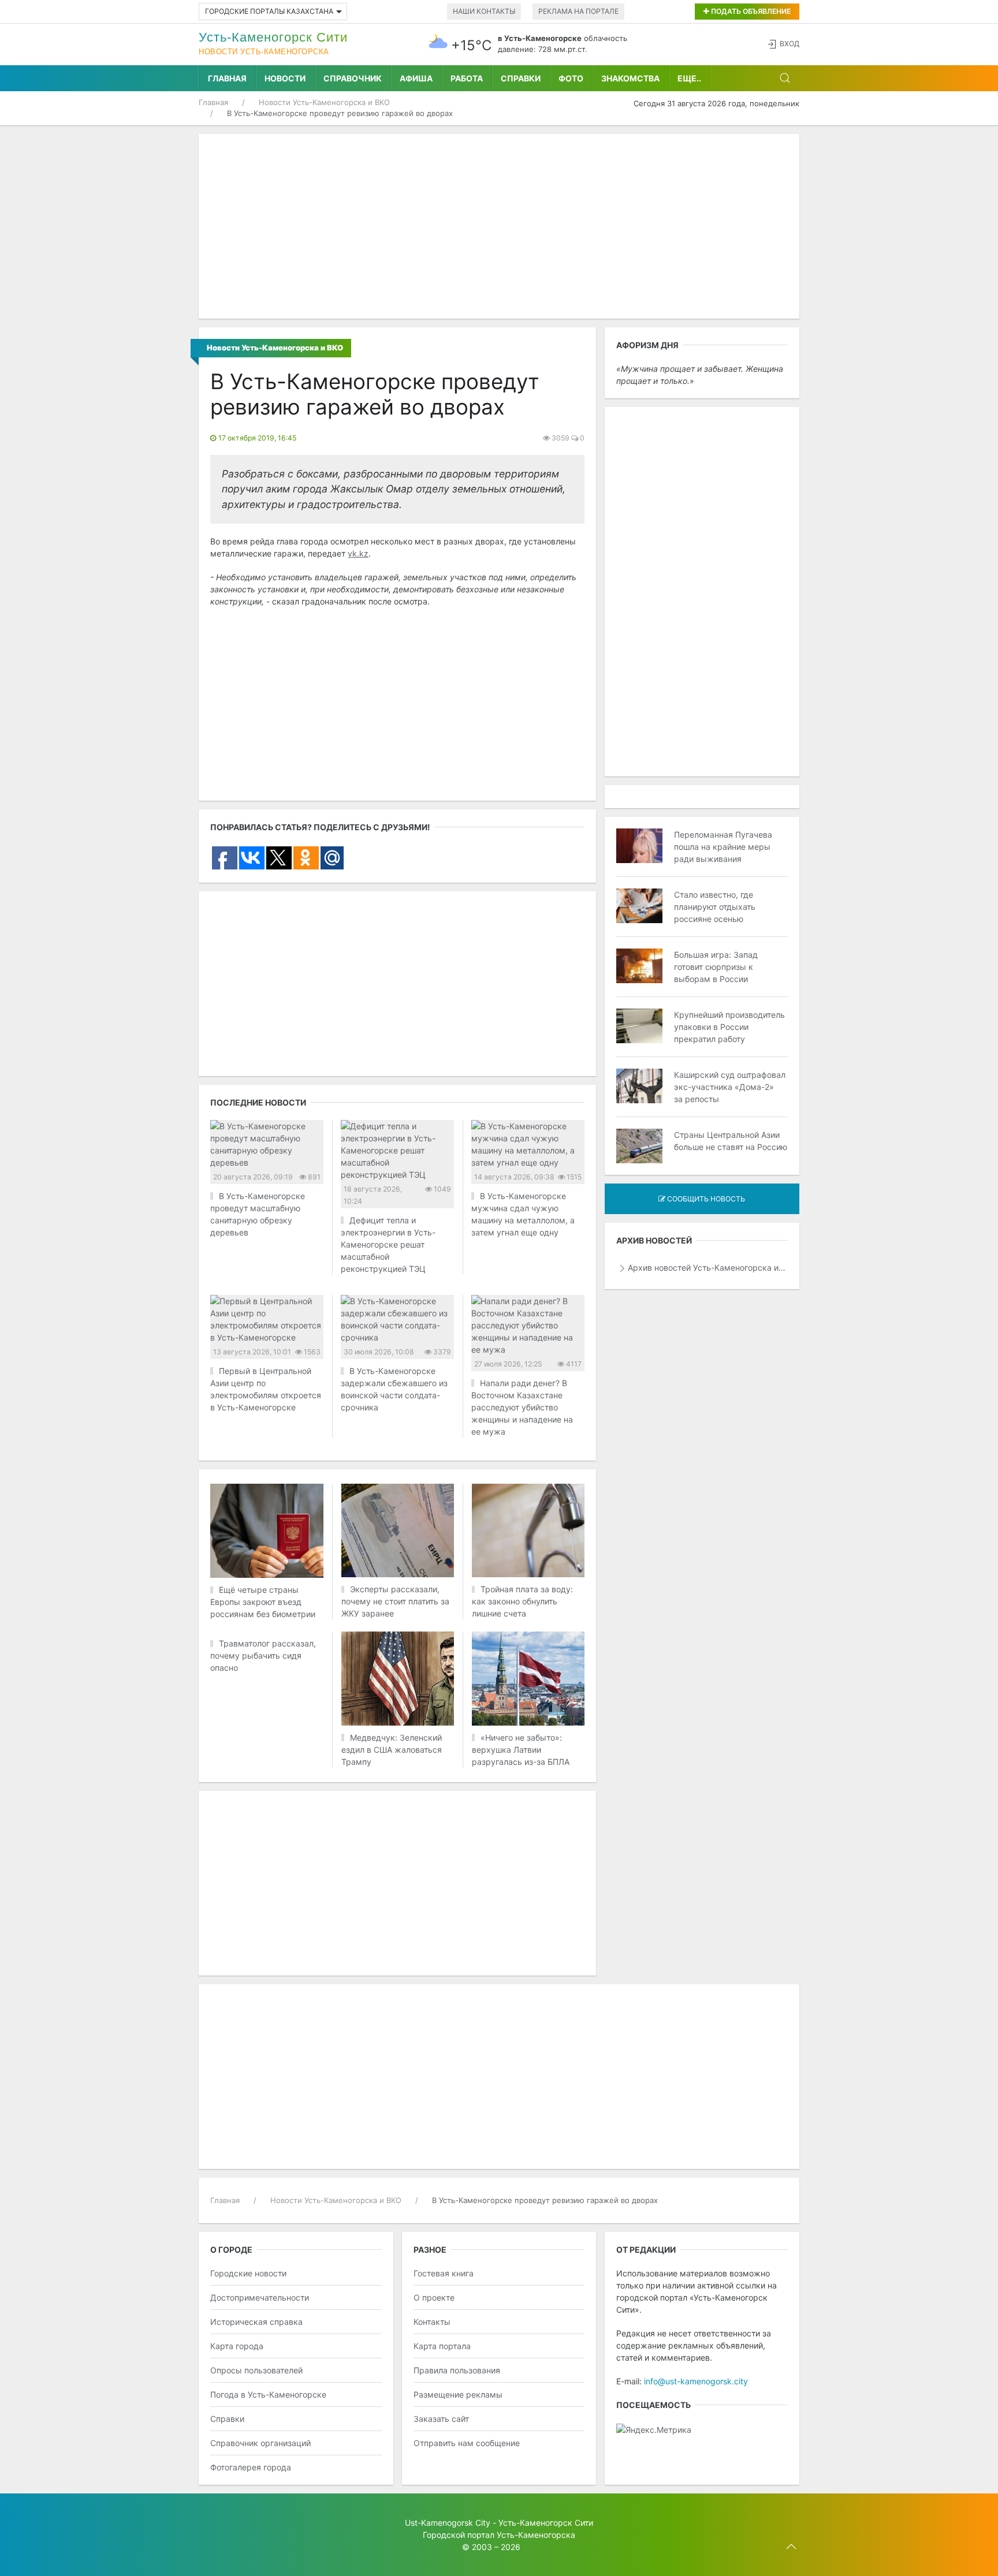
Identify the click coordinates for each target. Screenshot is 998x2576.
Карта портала (442, 2346)
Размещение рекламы (458, 2394)
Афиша (416, 78)
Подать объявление (750, 11)
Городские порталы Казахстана (269, 11)
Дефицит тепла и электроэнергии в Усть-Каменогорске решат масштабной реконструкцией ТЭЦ (388, 1244)
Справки (521, 78)
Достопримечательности (260, 2297)
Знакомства (630, 78)
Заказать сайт (441, 2419)
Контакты (432, 2322)
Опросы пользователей (256, 2370)
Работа (467, 78)
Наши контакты (484, 11)
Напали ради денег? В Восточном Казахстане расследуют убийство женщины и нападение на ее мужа (522, 1407)
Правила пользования (457, 2370)
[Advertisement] (499, 226)
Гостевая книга (444, 2273)
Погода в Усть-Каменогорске (268, 2394)
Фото (571, 78)
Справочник (353, 78)
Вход (790, 44)
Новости (285, 78)
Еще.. (689, 78)
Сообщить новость (705, 1199)
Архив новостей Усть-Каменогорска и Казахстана (708, 1268)
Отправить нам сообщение (467, 2443)
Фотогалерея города (251, 2467)
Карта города (237, 2346)
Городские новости (248, 2273)
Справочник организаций (260, 2443)
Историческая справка (256, 2322)
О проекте (434, 2297)
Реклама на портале (578, 11)
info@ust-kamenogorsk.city (696, 2381)
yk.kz (358, 553)
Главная (227, 78)
